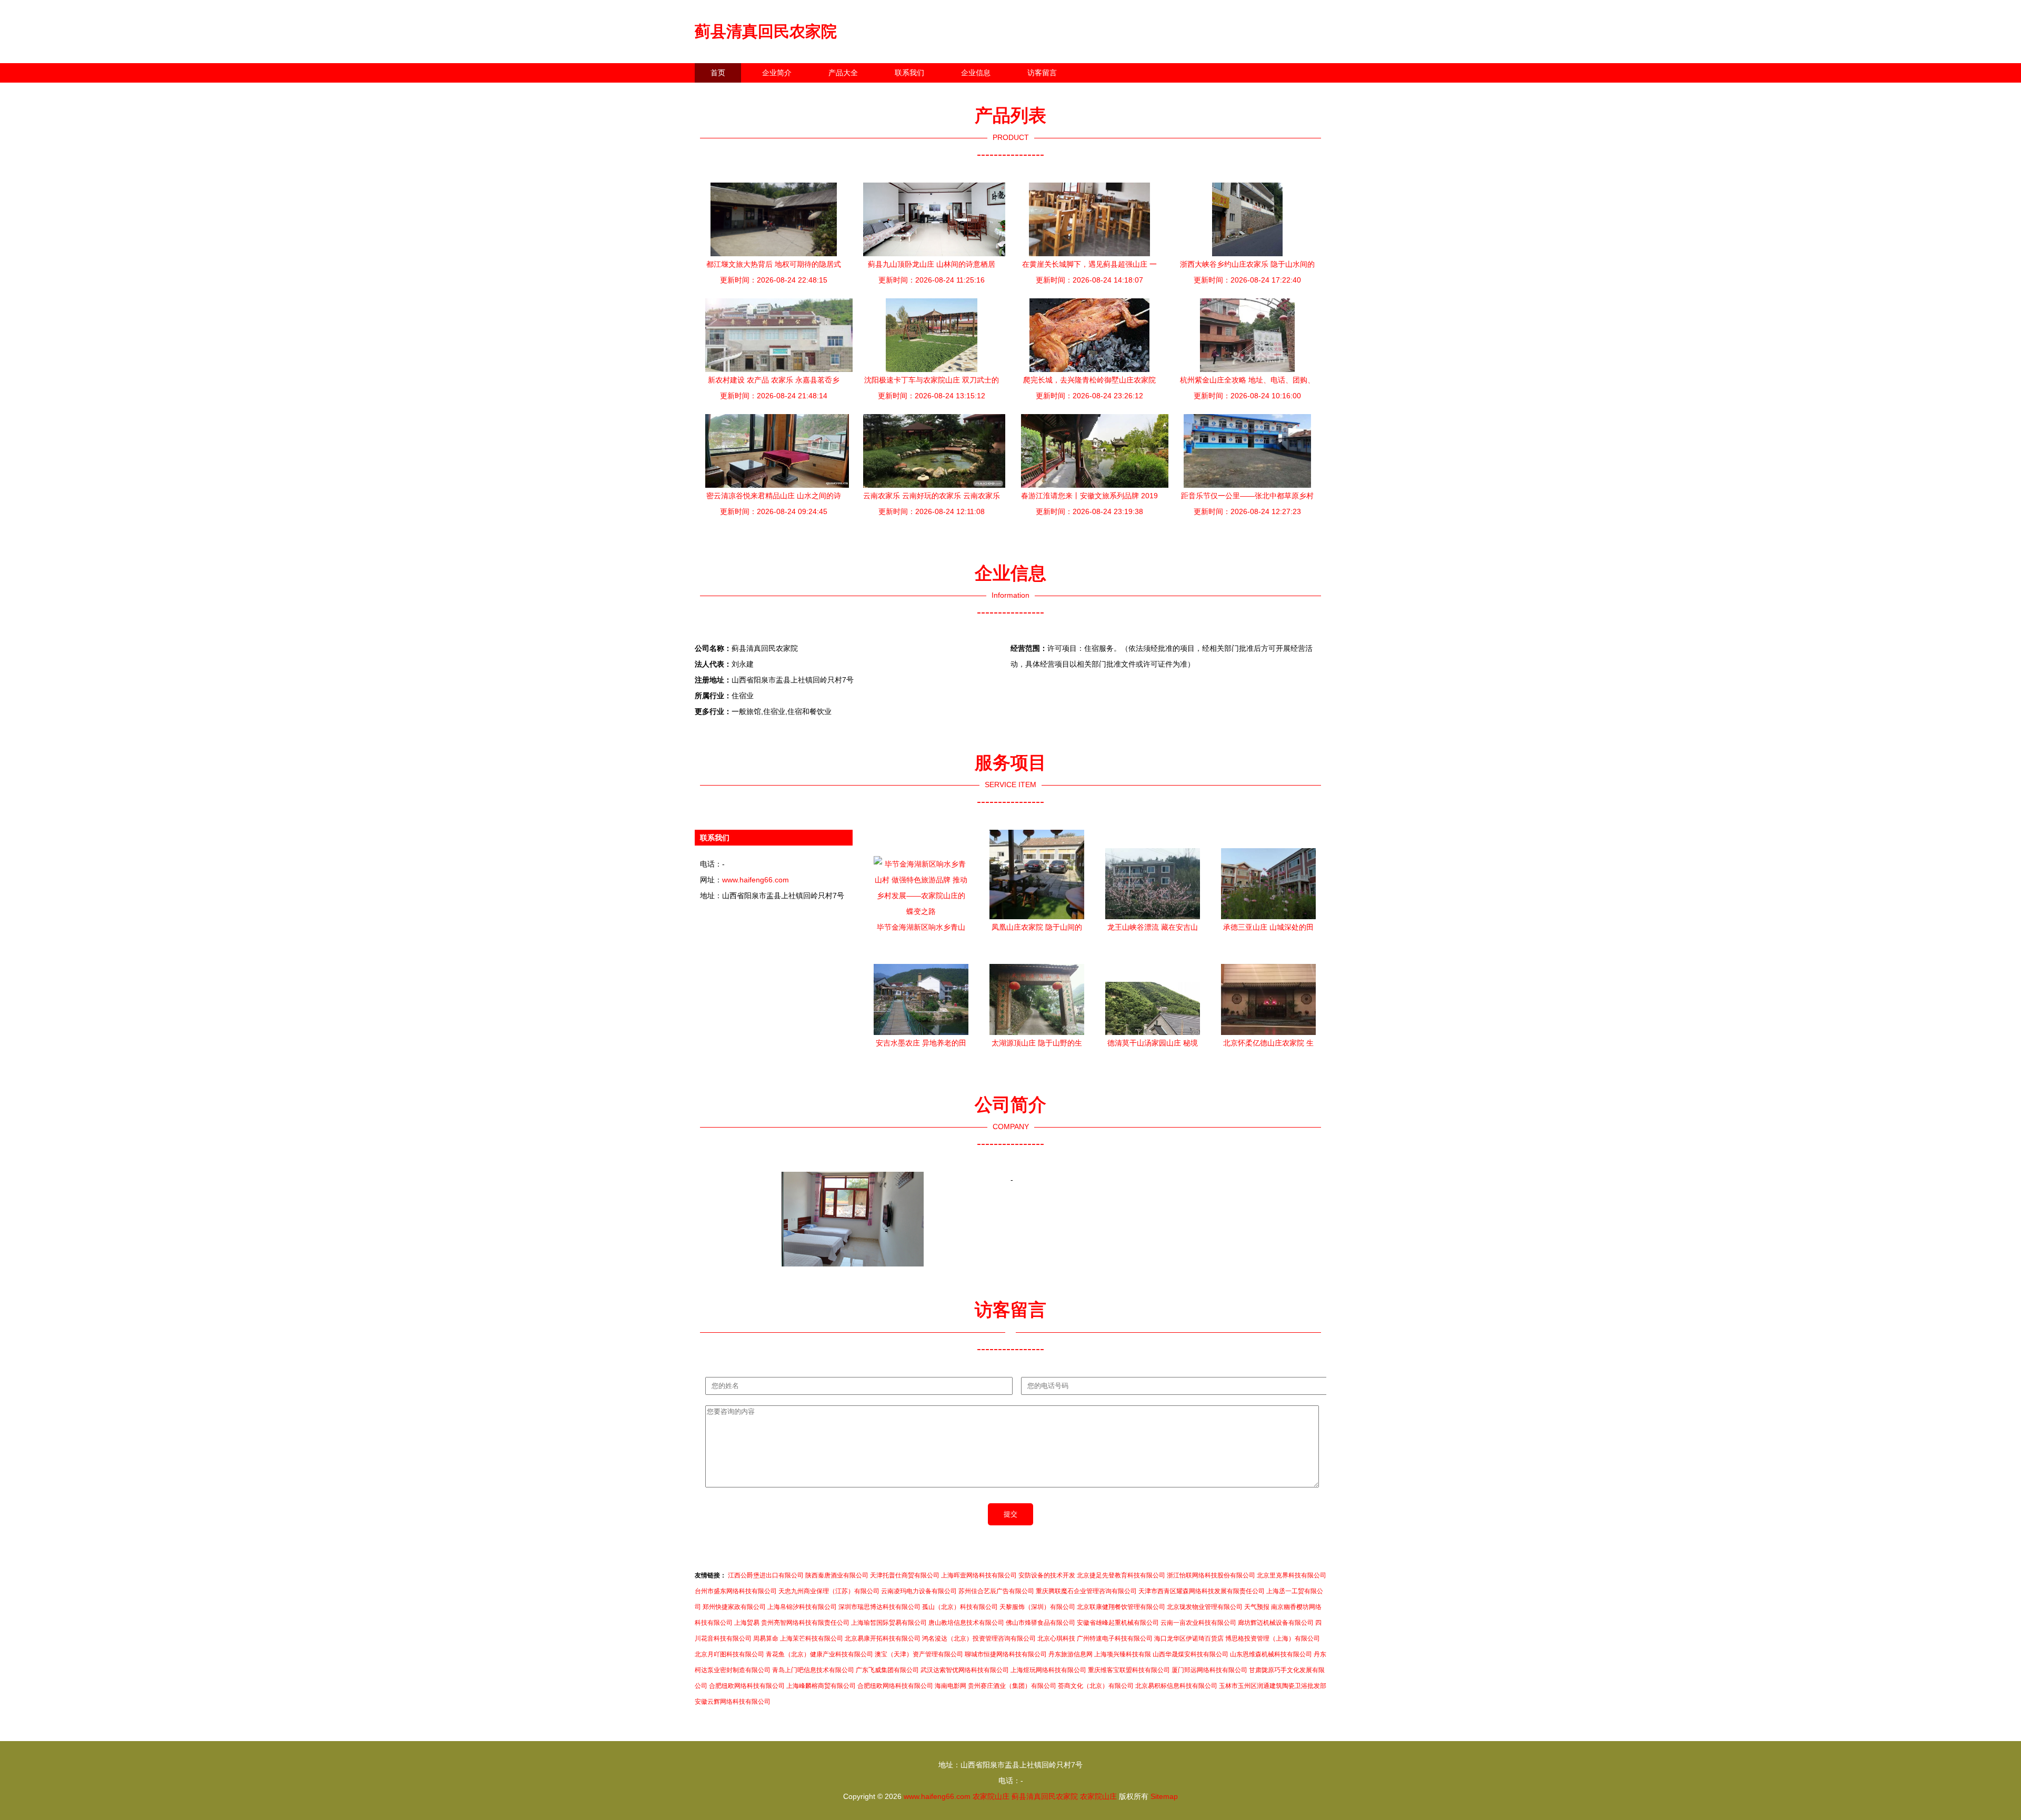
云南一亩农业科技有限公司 (1198, 1623)
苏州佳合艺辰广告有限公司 (996, 1591)
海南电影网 (951, 1686)
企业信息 (976, 73)
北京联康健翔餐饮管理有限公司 (1121, 1607)
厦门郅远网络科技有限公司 (1209, 1670)
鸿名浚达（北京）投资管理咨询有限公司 (979, 1638)
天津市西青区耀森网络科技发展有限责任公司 (1202, 1591)
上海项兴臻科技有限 (1123, 1654)
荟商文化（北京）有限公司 (1096, 1686)
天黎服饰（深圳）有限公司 (1037, 1607)
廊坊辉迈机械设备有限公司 (1276, 1623)
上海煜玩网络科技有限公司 (1048, 1670)
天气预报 (1257, 1607)
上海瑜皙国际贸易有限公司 (889, 1623)
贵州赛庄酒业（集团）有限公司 (1012, 1686)
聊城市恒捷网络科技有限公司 (1006, 1654)
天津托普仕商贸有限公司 (905, 1575)
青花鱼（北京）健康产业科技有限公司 (819, 1654)
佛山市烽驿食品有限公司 (1040, 1623)
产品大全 (843, 73)
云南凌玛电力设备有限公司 (919, 1591)
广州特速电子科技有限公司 (1115, 1638)
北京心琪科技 (1056, 1638)
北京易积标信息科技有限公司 (1176, 1686)
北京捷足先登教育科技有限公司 (1121, 1575)
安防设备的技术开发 (1047, 1575)
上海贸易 (747, 1623)
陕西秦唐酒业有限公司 (837, 1575)
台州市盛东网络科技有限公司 (736, 1591)
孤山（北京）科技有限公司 (960, 1607)
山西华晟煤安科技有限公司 (1190, 1654)
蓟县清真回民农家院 (766, 31)
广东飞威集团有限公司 (887, 1670)
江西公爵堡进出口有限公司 (766, 1575)
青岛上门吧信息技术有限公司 (813, 1670)
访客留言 (1042, 73)
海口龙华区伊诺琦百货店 (1189, 1638)
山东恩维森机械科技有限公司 (1271, 1654)
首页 (718, 73)
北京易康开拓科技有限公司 (883, 1638)
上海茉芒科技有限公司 (812, 1638)
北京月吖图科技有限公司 (729, 1654)
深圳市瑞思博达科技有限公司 (879, 1607)
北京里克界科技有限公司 (1292, 1575)
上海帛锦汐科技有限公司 (802, 1607)
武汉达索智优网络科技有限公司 (965, 1670)
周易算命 (766, 1638)
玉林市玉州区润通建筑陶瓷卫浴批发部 (1273, 1686)
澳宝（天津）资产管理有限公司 (919, 1654)
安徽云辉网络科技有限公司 (733, 1702)
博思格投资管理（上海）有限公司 (1273, 1638)
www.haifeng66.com (756, 880)
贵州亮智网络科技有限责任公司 (805, 1623)
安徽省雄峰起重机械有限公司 (1118, 1623)
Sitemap (1164, 1796)
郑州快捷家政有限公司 (734, 1607)
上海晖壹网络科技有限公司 (979, 1575)
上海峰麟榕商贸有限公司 (821, 1686)
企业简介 (777, 73)
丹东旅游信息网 (1070, 1654)
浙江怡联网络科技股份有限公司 (1211, 1575)
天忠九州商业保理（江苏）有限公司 (829, 1591)
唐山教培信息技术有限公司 (966, 1623)
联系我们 (909, 73)
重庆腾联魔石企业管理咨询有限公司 (1086, 1591)
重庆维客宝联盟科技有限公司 (1129, 1670)
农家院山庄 (991, 1796)
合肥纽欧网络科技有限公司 (747, 1686)
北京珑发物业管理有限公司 (1205, 1607)
